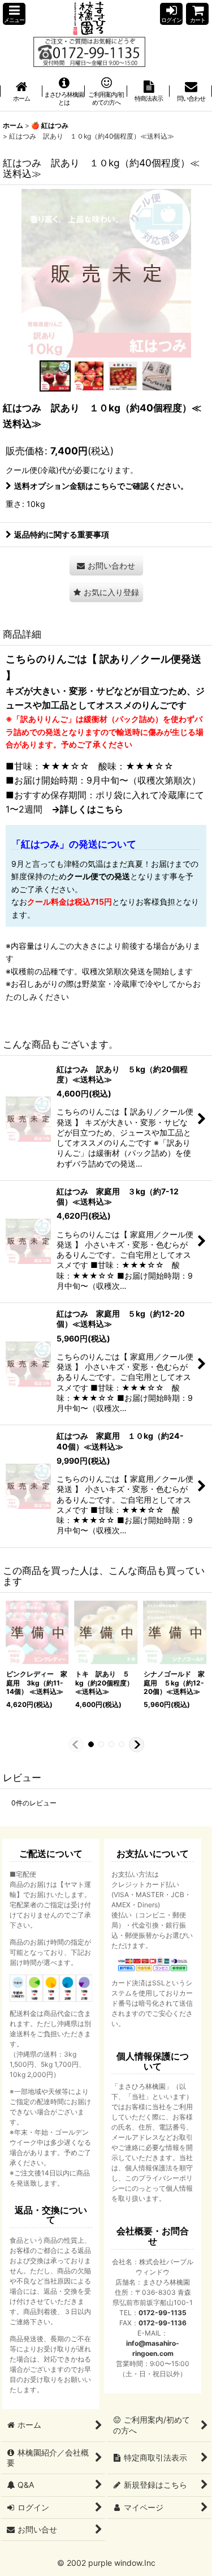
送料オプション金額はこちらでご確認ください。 (101, 486)
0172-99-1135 (163, 2313)
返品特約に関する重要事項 (62, 534)
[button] (14, 14)
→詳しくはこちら (87, 809)
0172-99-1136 (163, 2323)
